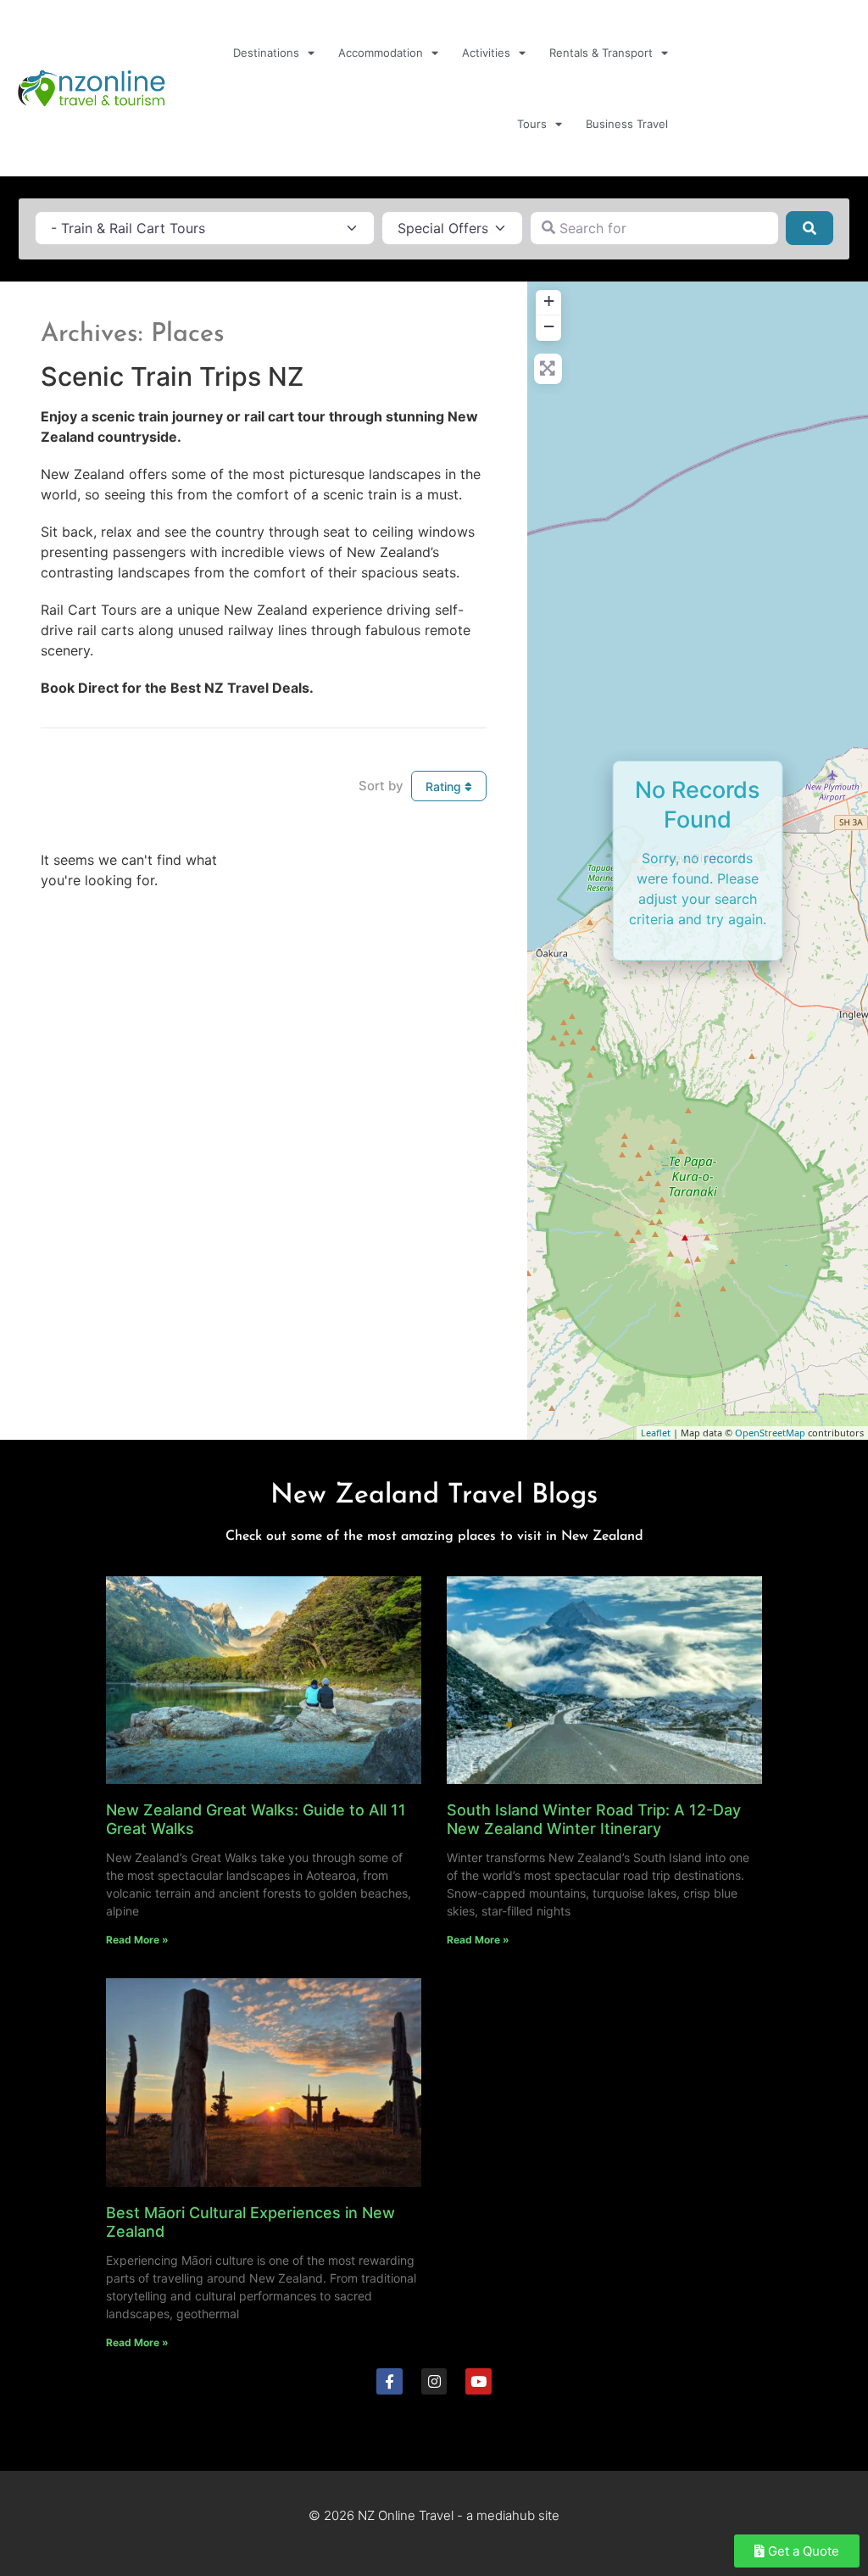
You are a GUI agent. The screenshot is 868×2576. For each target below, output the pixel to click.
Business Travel (627, 124)
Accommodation (381, 53)
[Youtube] (479, 2381)
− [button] (549, 326)
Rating (445, 786)
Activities (486, 53)
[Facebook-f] (389, 2381)
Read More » (137, 1940)
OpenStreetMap (770, 1433)
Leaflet (656, 1433)
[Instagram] (434, 2381)
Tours (532, 124)
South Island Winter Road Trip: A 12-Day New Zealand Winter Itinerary (594, 1819)
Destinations (266, 53)
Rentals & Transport (601, 53)
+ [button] (549, 301)
